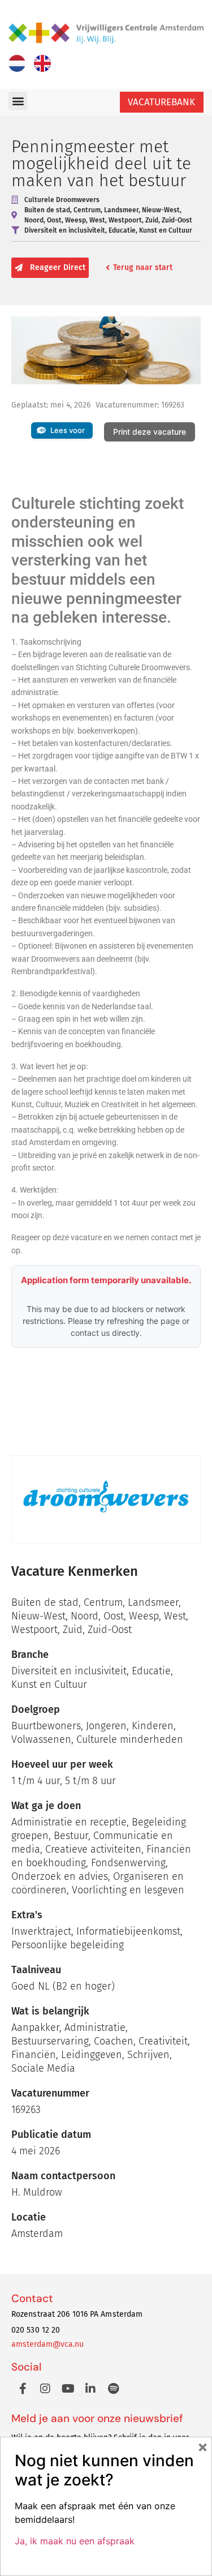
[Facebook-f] (23, 2389)
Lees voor (68, 430)
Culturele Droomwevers (62, 200)
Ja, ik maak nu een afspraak (75, 2541)
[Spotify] (113, 2389)
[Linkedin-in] (90, 2389)
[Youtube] (68, 2389)
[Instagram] (45, 2389)
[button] (18, 101)
